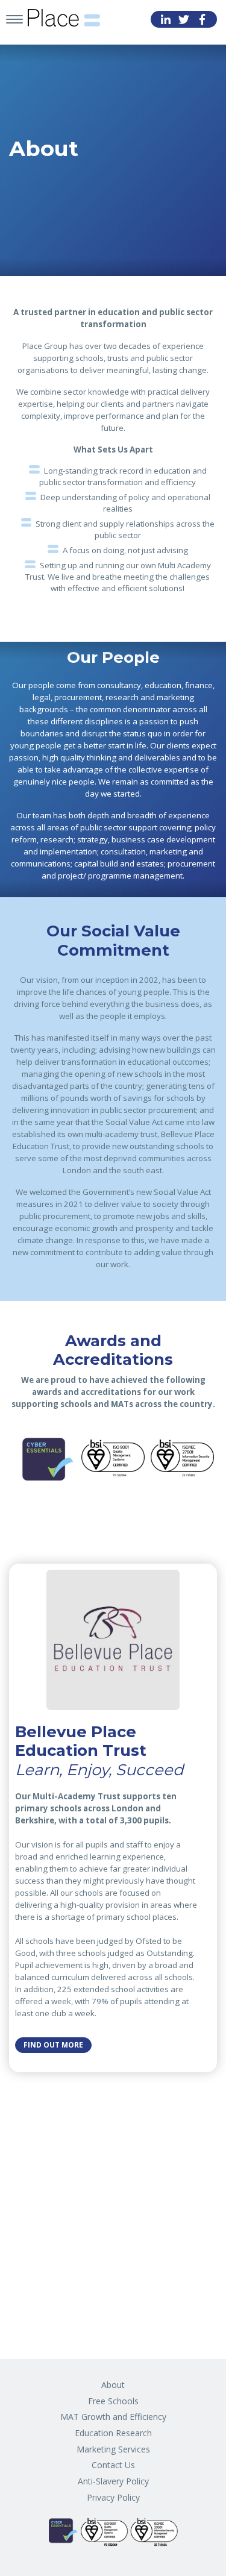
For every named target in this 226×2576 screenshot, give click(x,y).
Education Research (113, 2433)
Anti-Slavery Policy (113, 2481)
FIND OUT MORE (53, 2045)
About (113, 2385)
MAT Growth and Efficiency (113, 2417)
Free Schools (113, 2401)
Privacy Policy (113, 2497)
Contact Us (113, 2465)
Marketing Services (113, 2449)
